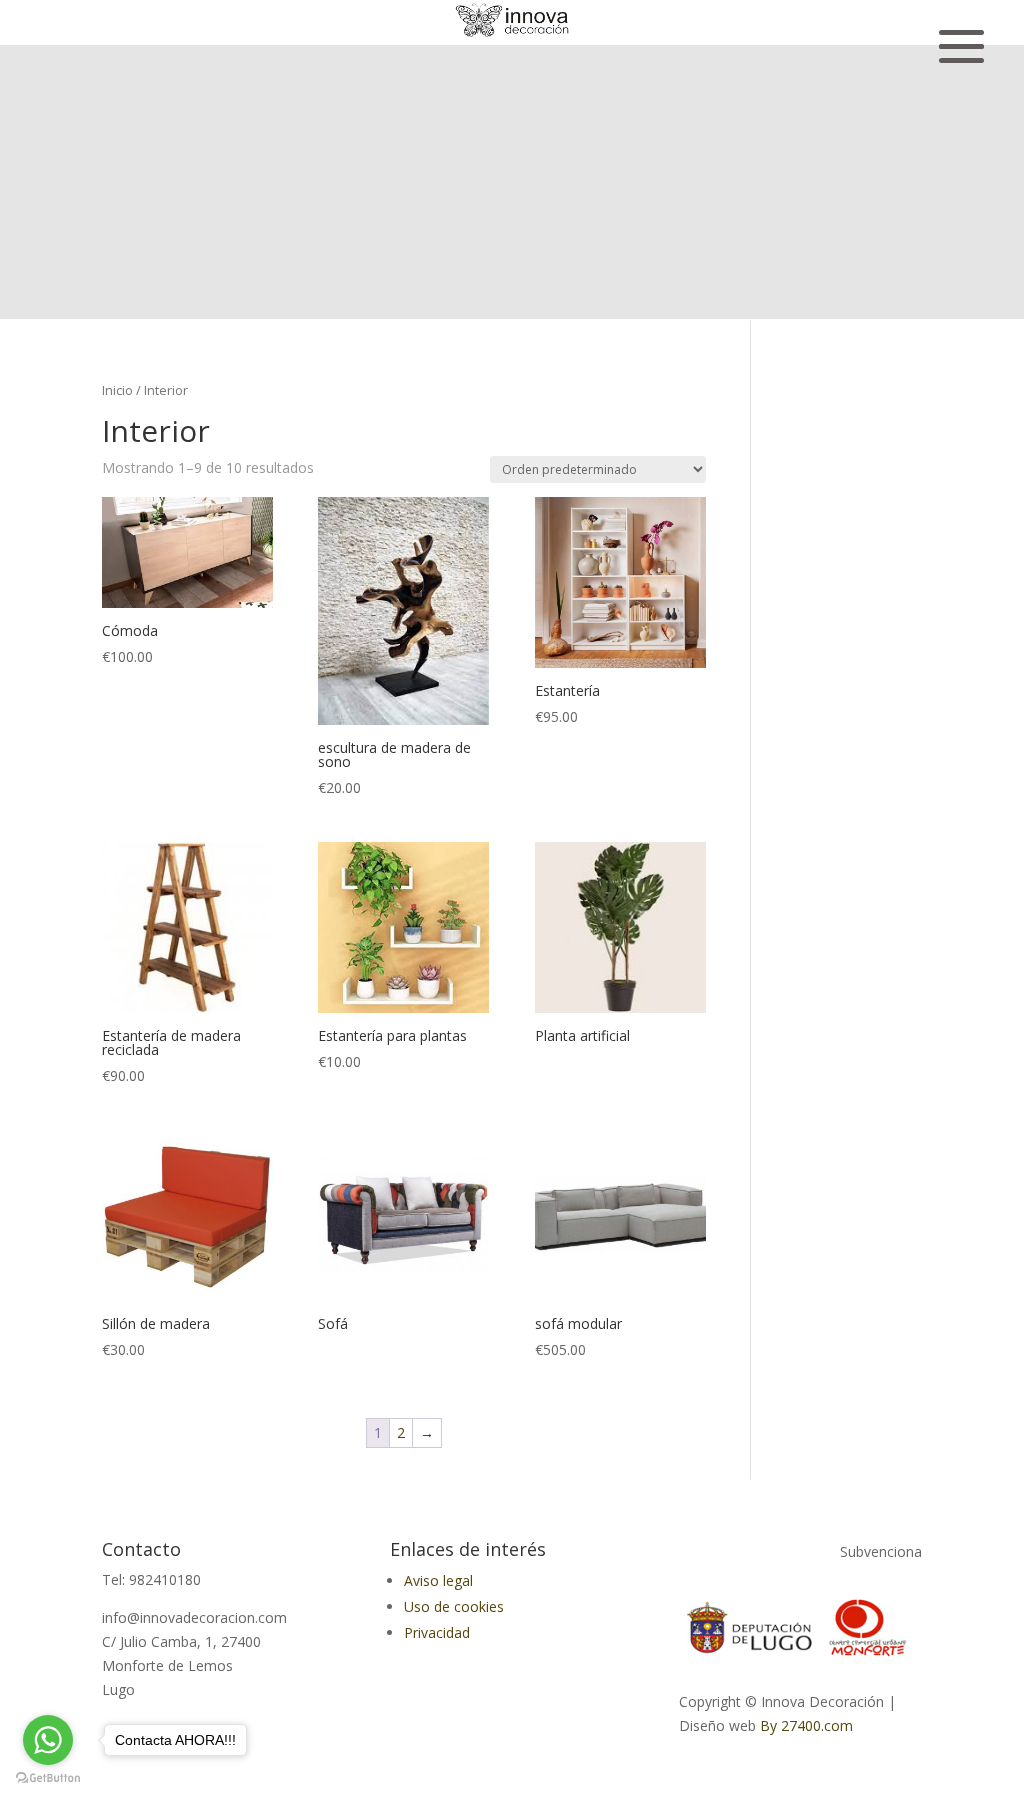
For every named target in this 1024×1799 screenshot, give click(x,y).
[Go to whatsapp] (48, 1740)
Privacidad (437, 1632)
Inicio (117, 390)
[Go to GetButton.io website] (48, 1778)
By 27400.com (806, 1725)
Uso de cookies (454, 1606)
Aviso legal (438, 1580)
